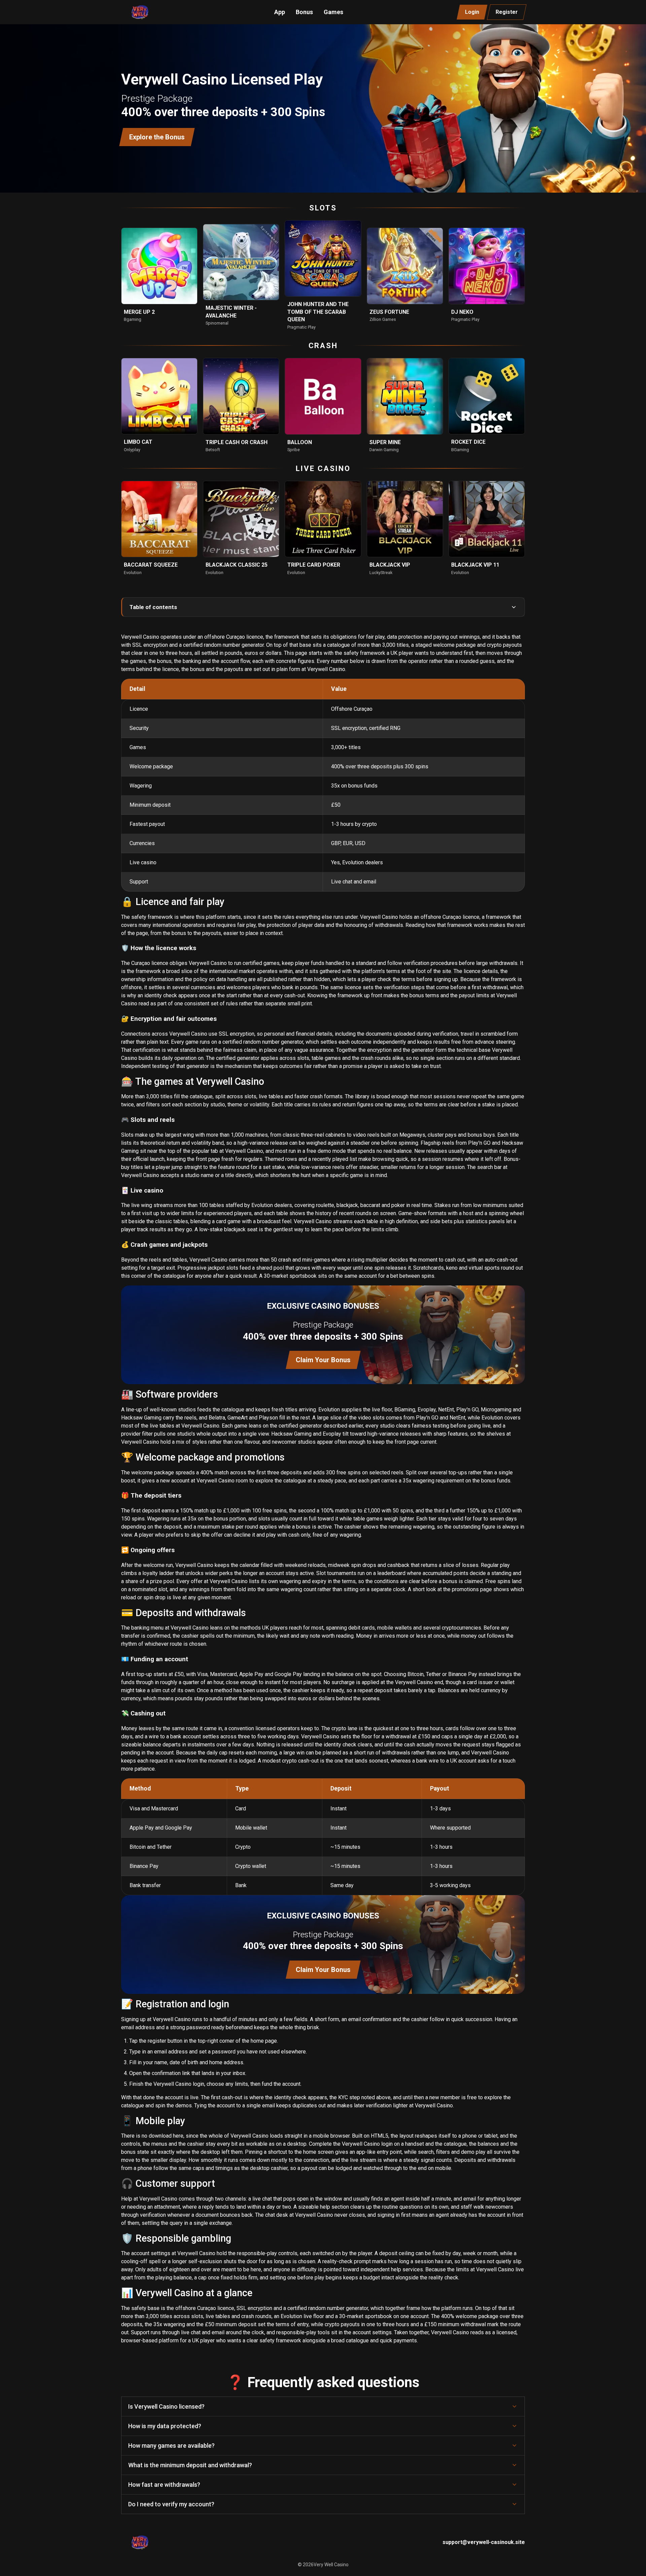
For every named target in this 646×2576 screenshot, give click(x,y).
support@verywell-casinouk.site (484, 2542)
